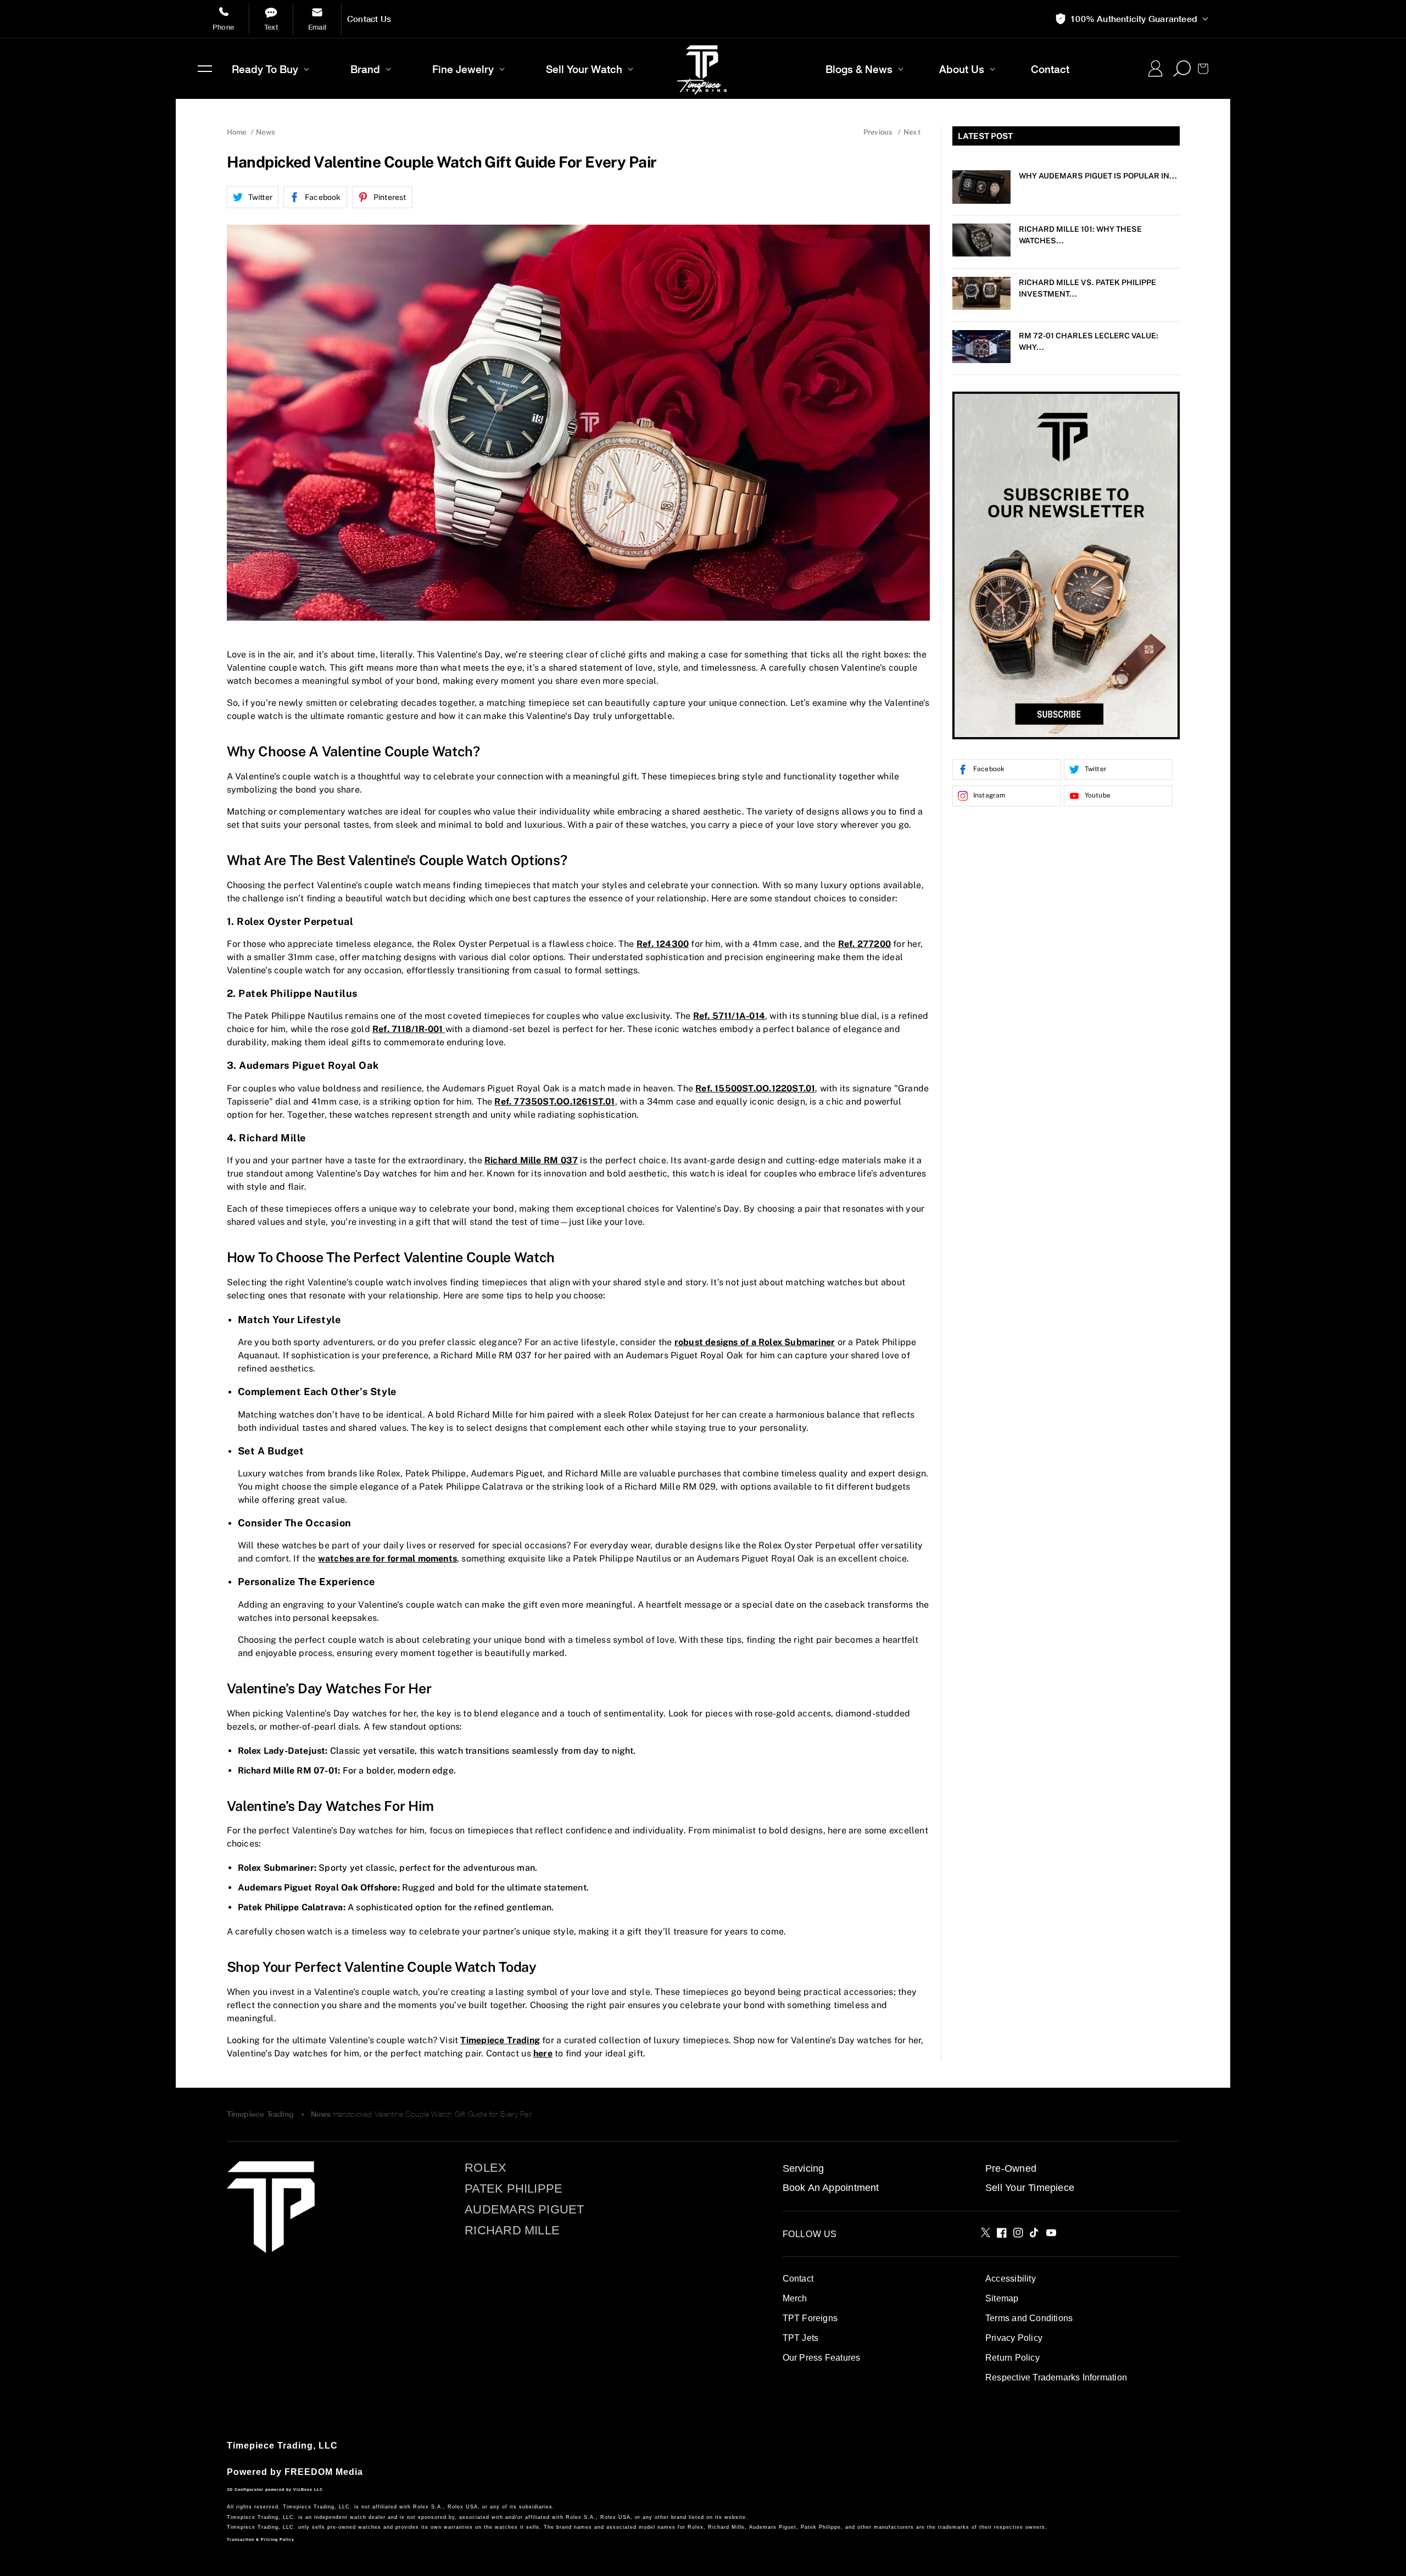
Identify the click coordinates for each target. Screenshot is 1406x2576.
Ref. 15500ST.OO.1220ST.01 (755, 1088)
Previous (878, 132)
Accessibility (1011, 2279)
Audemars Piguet (524, 2210)
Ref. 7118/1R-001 (409, 1029)
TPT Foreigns (810, 2318)
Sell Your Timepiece (1030, 2188)
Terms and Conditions (1029, 2318)
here (543, 2053)
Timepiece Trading (500, 2040)
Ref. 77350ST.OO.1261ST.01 (554, 1102)
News (321, 2114)
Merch (795, 2298)
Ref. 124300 (663, 944)
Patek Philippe (514, 2189)
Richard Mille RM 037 (531, 1160)
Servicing (804, 2168)
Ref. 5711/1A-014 (729, 1016)
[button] (205, 69)
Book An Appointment (831, 2188)
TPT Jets (801, 2338)
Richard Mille (512, 2231)
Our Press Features (822, 2358)
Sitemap (1002, 2298)
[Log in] (1155, 69)
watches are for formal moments (387, 1559)
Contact (798, 2279)
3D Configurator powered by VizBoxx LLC (275, 2489)
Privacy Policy (1014, 2338)
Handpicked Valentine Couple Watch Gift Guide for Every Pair (433, 2114)
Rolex (486, 2168)
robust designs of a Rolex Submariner (755, 1342)
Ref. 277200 (864, 944)
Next (912, 132)
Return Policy (1012, 2358)
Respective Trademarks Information (1056, 2377)
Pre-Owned (1011, 2168)
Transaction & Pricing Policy (261, 2539)
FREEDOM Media (324, 2472)
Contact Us (369, 19)
